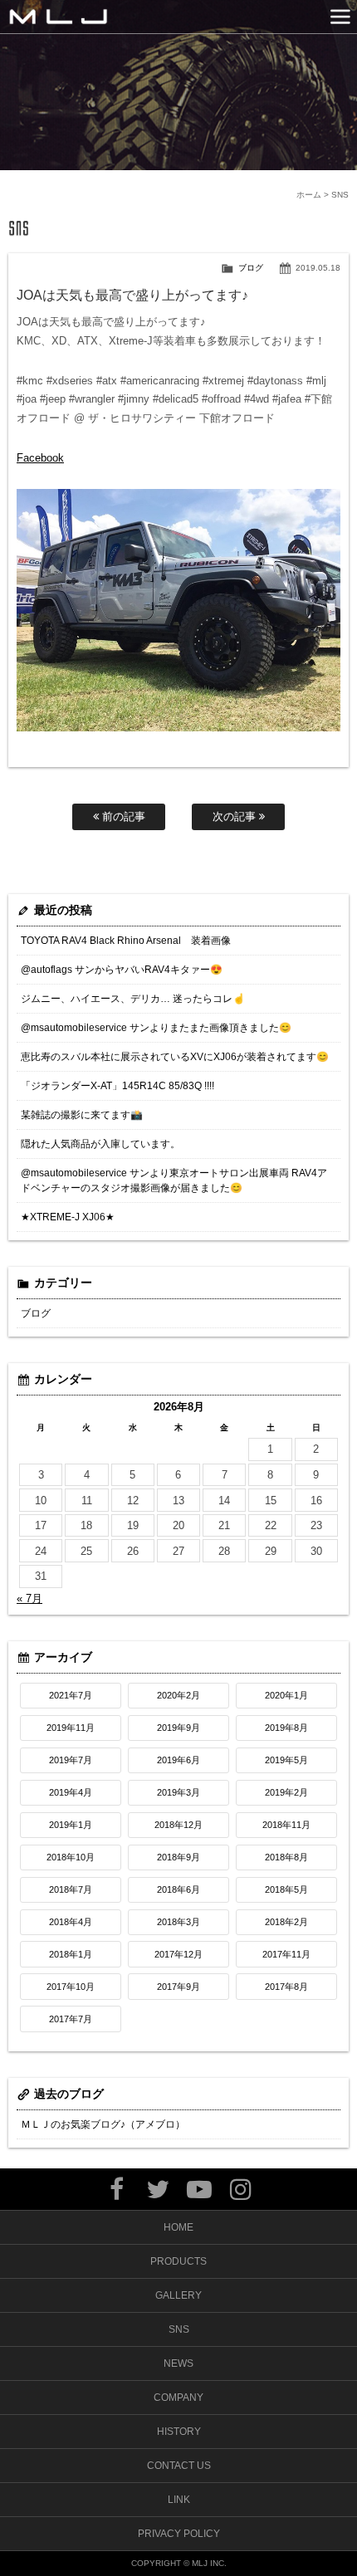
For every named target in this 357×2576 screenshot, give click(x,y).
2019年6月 (178, 1760)
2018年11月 (286, 1825)
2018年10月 (71, 1857)
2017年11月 (286, 1954)
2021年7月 (71, 1695)
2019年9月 (178, 1728)
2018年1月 (71, 1954)
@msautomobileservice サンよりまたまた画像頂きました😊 (156, 1028)
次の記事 (236, 816)
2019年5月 (286, 1760)
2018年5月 (286, 1889)
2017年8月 (286, 1987)
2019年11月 (71, 1728)
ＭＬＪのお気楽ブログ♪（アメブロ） (103, 2124)
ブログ (251, 268)
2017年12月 (178, 1954)
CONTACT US (179, 2466)
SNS (179, 2329)
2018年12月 (178, 1825)
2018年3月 (178, 1922)
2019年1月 (71, 1825)
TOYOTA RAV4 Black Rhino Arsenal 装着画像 (126, 941)
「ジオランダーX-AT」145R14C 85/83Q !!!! (117, 1086)
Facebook (40, 458)
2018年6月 (178, 1889)
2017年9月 (178, 1987)
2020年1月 (286, 1695)
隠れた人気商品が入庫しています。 (100, 1144)
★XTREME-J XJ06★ (68, 1217)
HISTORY (179, 2432)
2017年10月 (71, 1987)
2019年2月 (286, 1792)
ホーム (309, 195)
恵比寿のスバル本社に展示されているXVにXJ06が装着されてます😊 (175, 1057)
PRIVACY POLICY (179, 2534)
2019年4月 (71, 1792)
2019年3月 (178, 1792)
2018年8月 (286, 1857)
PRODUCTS (178, 2261)
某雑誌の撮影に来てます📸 (82, 1115)
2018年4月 (71, 1922)
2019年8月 (286, 1728)
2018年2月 (286, 1922)
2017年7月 (71, 2019)
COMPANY (178, 2398)
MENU (340, 17)
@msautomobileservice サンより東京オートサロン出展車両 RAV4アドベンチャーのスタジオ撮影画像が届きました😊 (174, 1180)
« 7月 (29, 1598)
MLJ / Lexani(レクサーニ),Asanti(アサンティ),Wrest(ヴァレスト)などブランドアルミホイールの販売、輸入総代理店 (58, 17)
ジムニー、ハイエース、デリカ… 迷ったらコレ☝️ (133, 999)
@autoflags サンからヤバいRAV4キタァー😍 (122, 970)
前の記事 (122, 816)
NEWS (178, 2363)
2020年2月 (178, 1695)
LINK (179, 2500)
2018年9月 (178, 1857)
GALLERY (178, 2295)
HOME (178, 2227)
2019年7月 (71, 1760)
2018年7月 (71, 1889)
